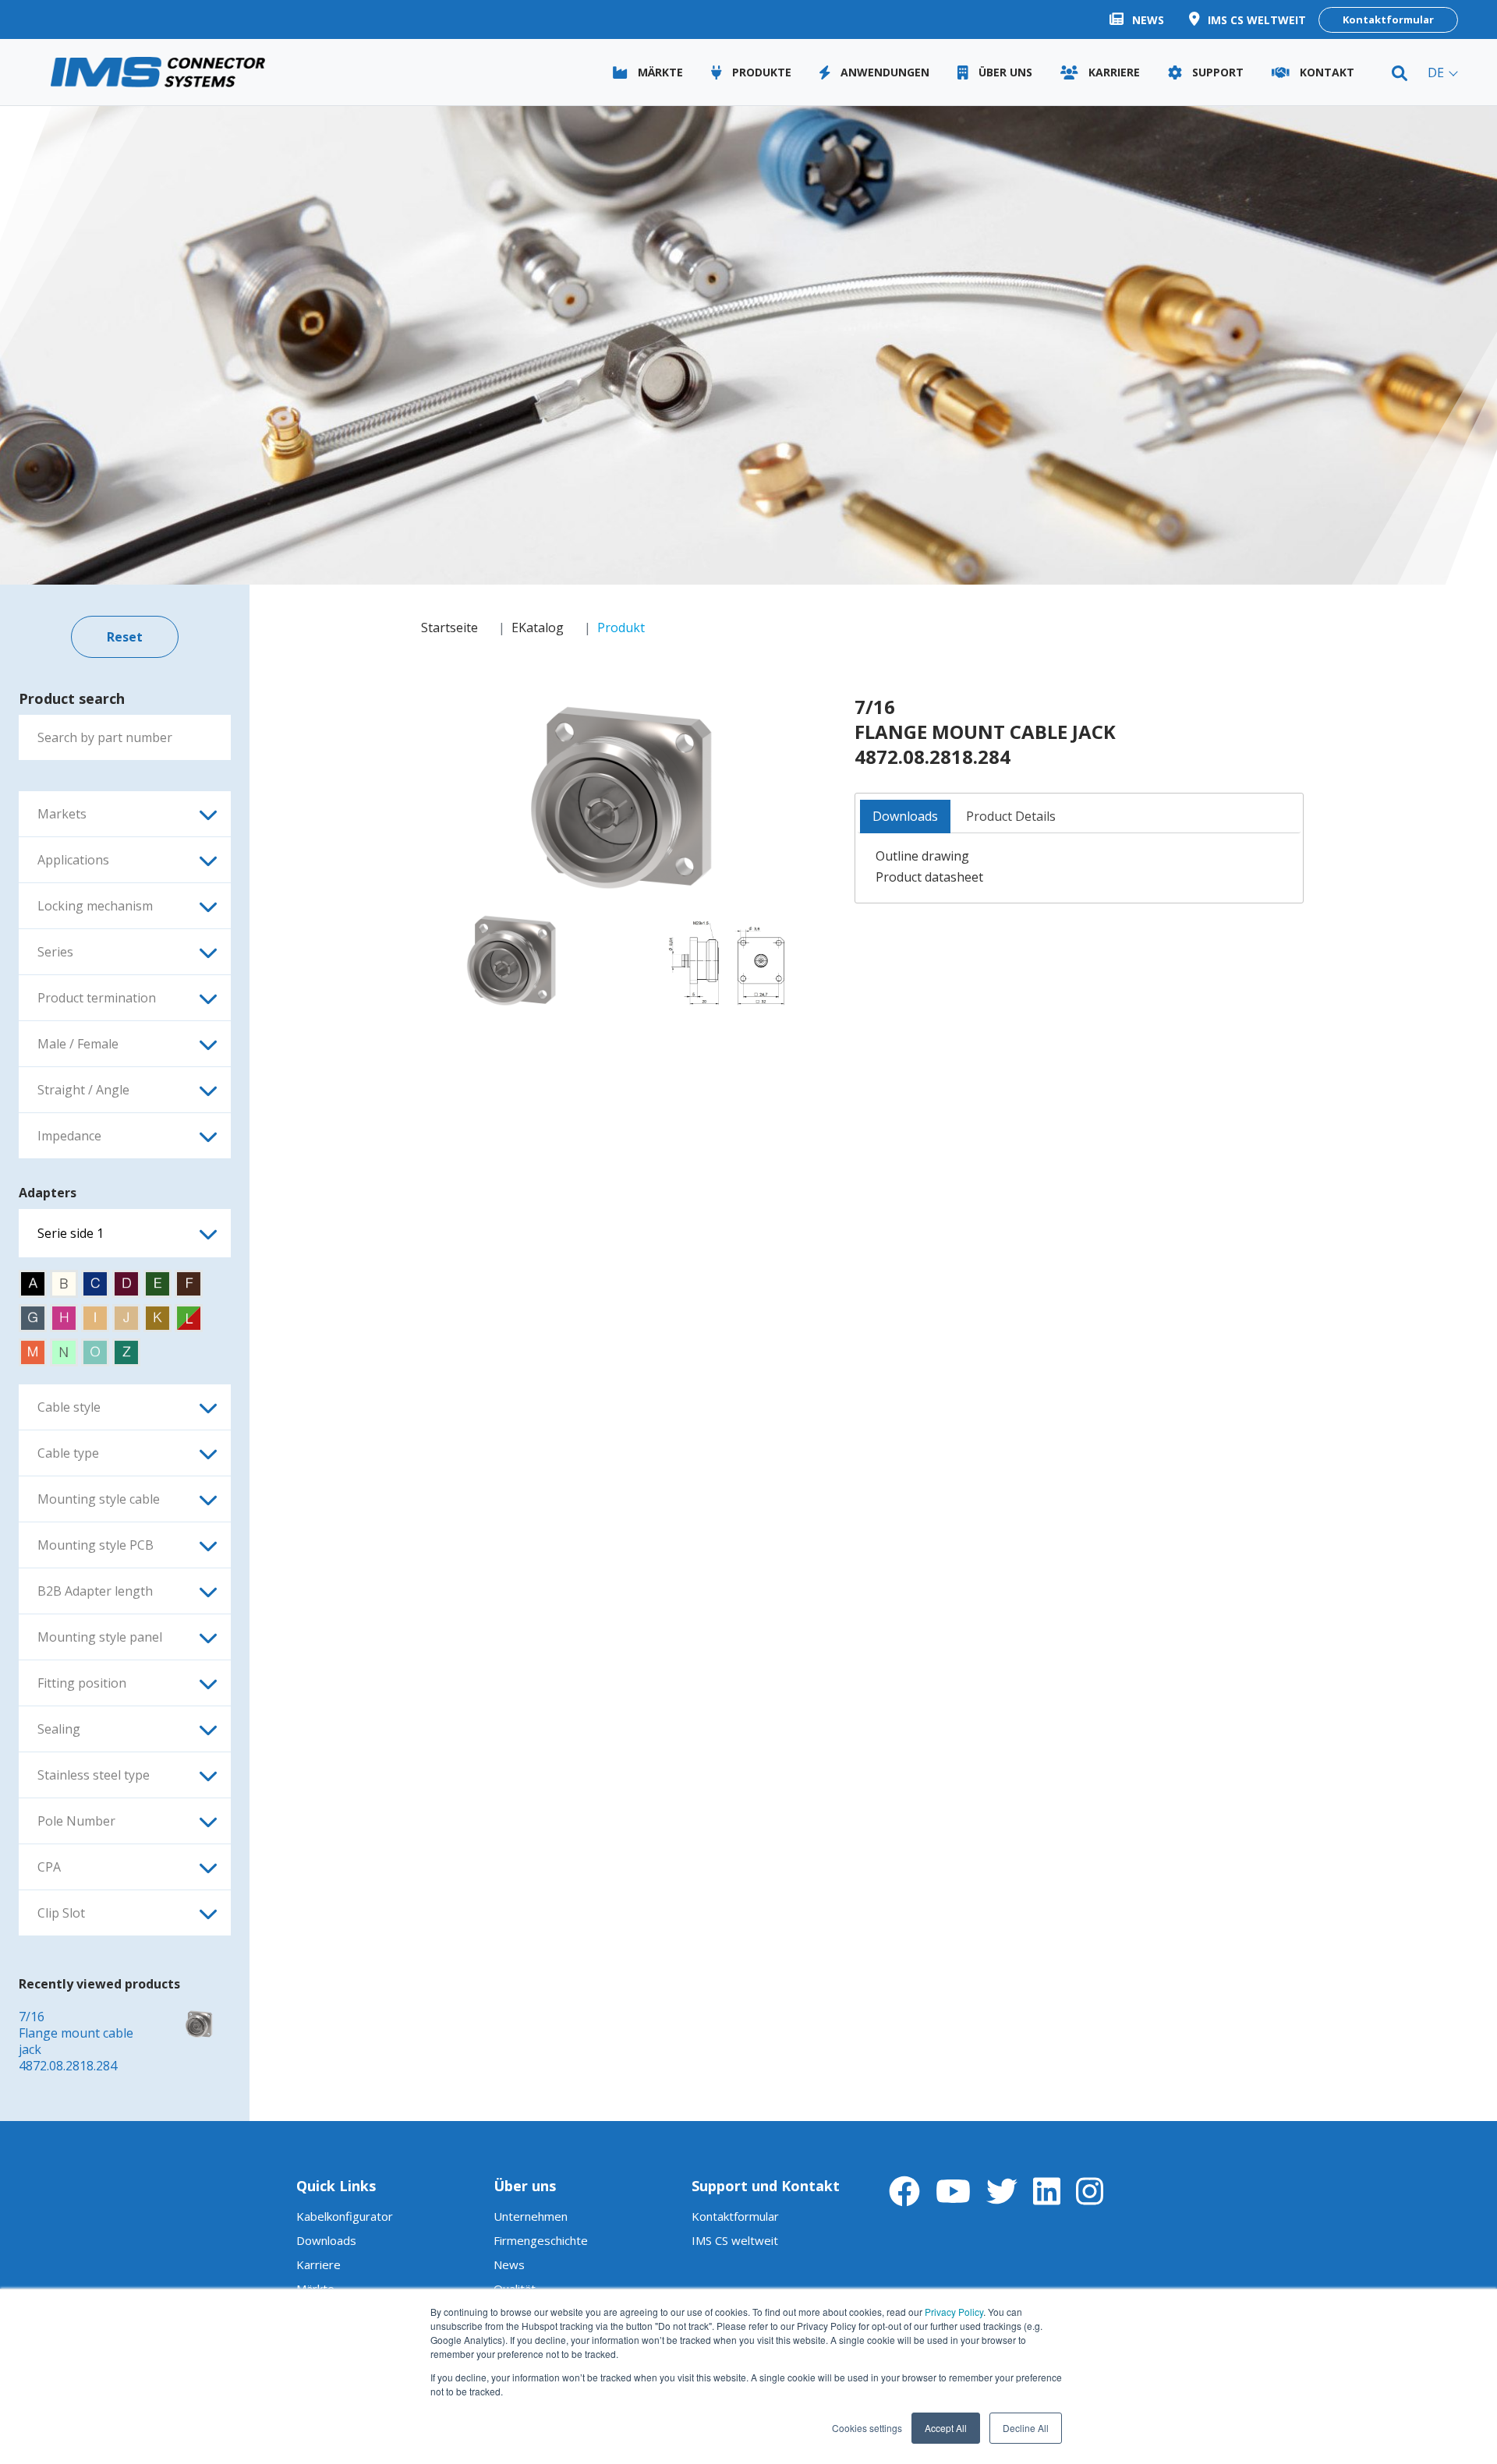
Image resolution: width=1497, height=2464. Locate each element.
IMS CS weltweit (735, 2240)
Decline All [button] (1026, 2428)
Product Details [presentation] (1011, 816)
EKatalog (538, 627)
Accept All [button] (946, 2428)
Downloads (326, 2240)
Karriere (319, 2264)
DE (1436, 73)
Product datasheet (929, 877)
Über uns (525, 2186)
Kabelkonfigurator (345, 2216)
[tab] (905, 817)
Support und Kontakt (766, 2186)
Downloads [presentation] (905, 816)
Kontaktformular (1388, 19)
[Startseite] (158, 72)
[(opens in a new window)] (621, 801)
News (509, 2264)
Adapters (48, 1193)
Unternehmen (531, 2216)
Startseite (449, 627)
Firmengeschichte (541, 2240)
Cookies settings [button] (867, 2428)
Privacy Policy (954, 2312)
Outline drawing (922, 856)
